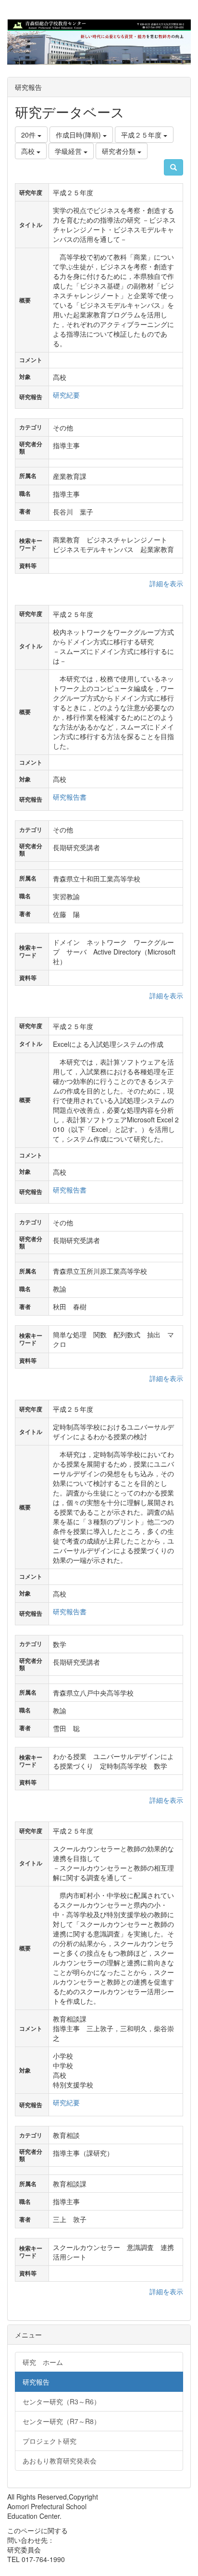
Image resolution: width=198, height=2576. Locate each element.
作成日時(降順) (79, 135)
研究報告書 (70, 797)
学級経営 (69, 151)
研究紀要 (66, 395)
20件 (29, 135)
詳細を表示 (166, 583)
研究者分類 (120, 151)
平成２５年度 (142, 135)
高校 (29, 151)
